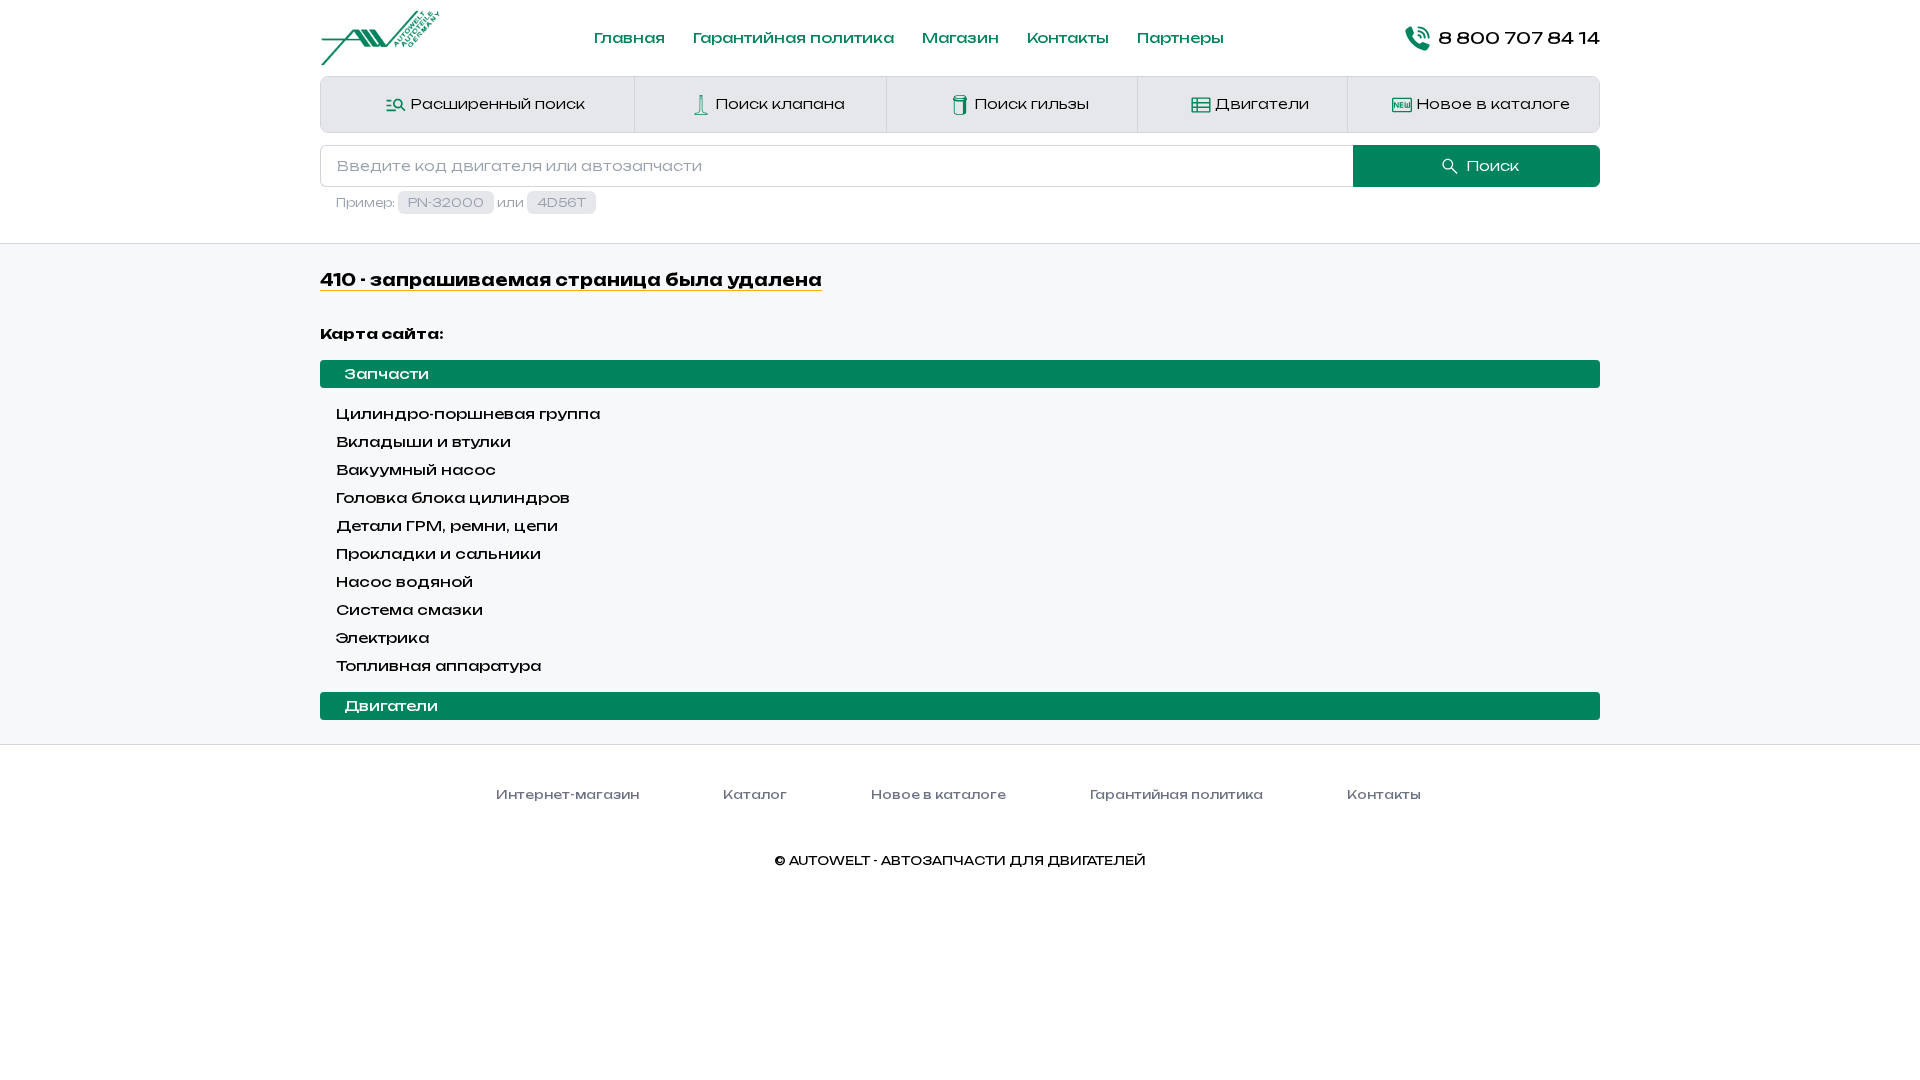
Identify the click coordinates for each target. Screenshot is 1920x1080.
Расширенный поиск (495, 103)
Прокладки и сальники (438, 553)
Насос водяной (404, 581)
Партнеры (1180, 37)
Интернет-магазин (567, 794)
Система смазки (409, 609)
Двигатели (1260, 103)
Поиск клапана (778, 103)
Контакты (1068, 37)
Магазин (960, 37)
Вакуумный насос (416, 469)
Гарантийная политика (793, 37)
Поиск (1492, 165)
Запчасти (386, 373)
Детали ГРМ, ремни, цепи (447, 525)
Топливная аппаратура (438, 665)
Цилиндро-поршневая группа (468, 413)
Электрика (382, 637)
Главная (629, 37)
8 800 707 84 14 (1519, 38)
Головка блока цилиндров (453, 497)
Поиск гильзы (1029, 103)
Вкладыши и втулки (423, 441)
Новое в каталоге (1491, 103)
